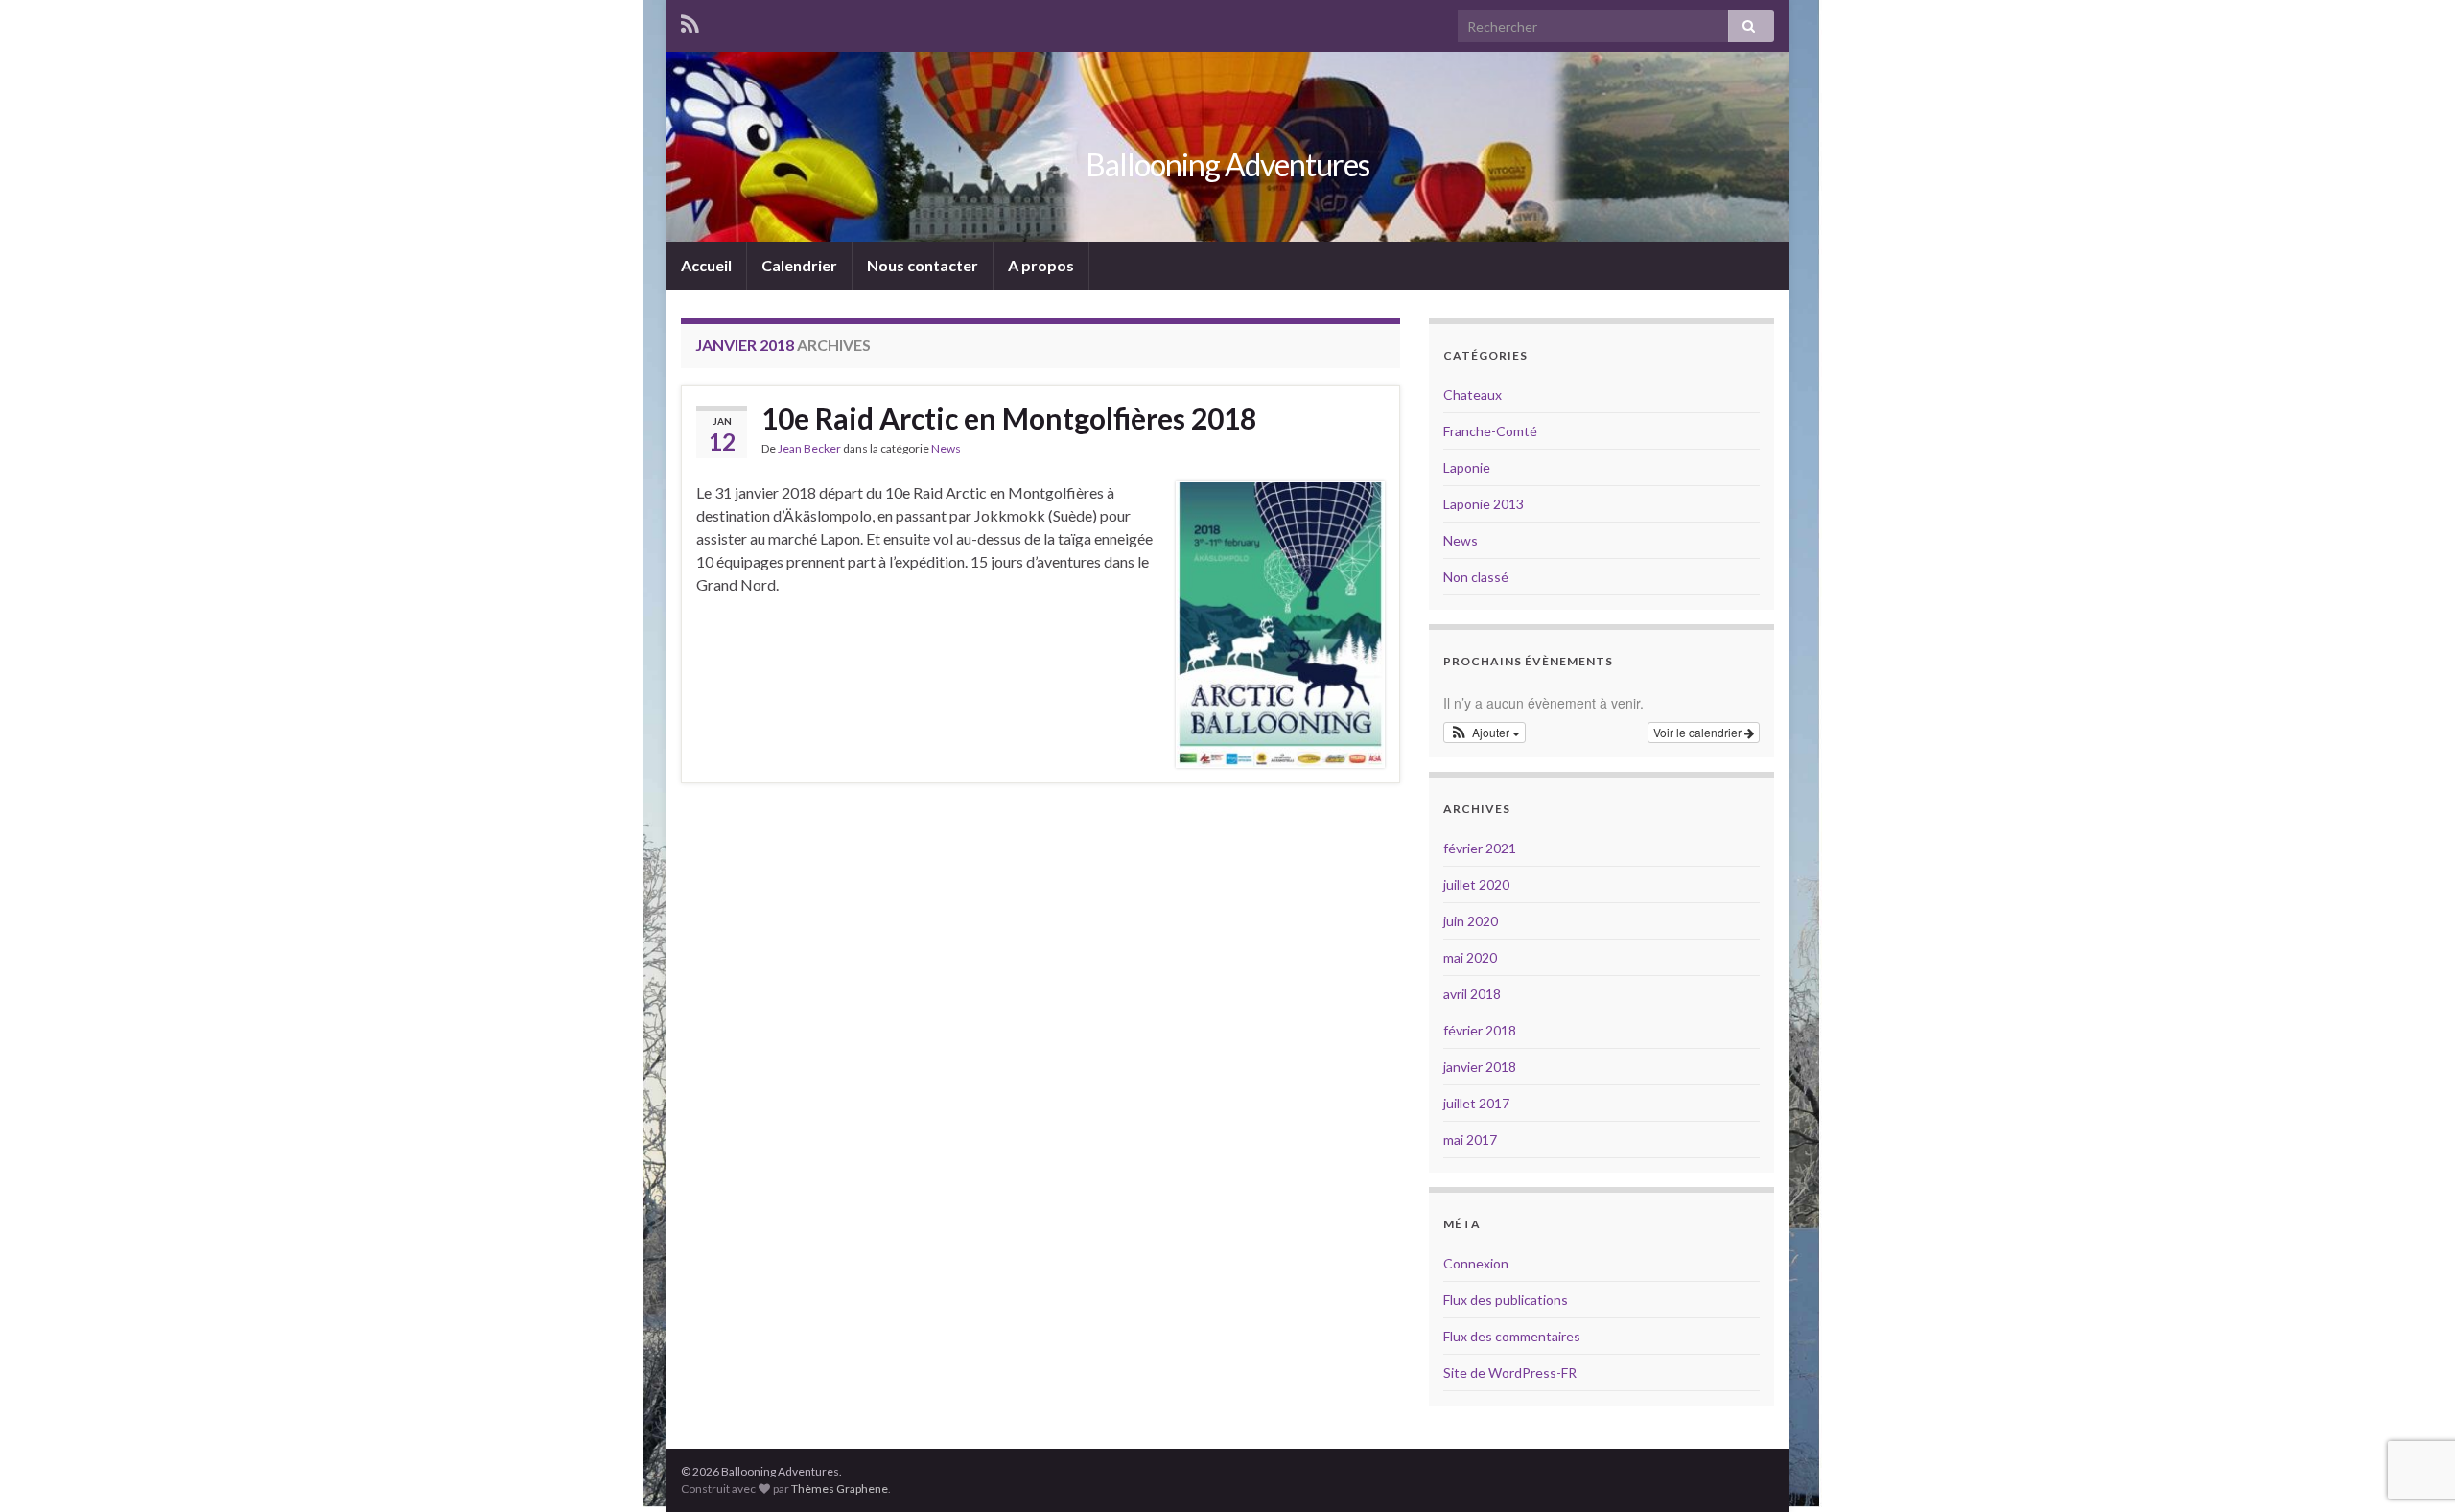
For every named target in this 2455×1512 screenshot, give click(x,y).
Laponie (1467, 467)
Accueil (706, 265)
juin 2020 (1471, 921)
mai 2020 (1470, 957)
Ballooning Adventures (1227, 164)
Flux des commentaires (1512, 1336)
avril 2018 (1472, 994)
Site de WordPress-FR (1510, 1372)
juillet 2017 (1476, 1103)
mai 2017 (1470, 1140)
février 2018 (1480, 1030)
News (946, 448)
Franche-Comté (1490, 431)
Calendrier (799, 265)
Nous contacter (923, 265)
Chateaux (1473, 395)
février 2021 (1480, 848)
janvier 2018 (1480, 1067)
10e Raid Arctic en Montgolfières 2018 (1009, 418)
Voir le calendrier (1699, 732)
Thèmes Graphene (840, 1489)
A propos (1041, 265)
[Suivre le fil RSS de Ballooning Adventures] (690, 21)
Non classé (1476, 577)
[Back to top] (2412, 1469)
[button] (1485, 733)
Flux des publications (1506, 1300)
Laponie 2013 (1484, 504)
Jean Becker (809, 448)
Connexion (1476, 1263)
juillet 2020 (1476, 884)
